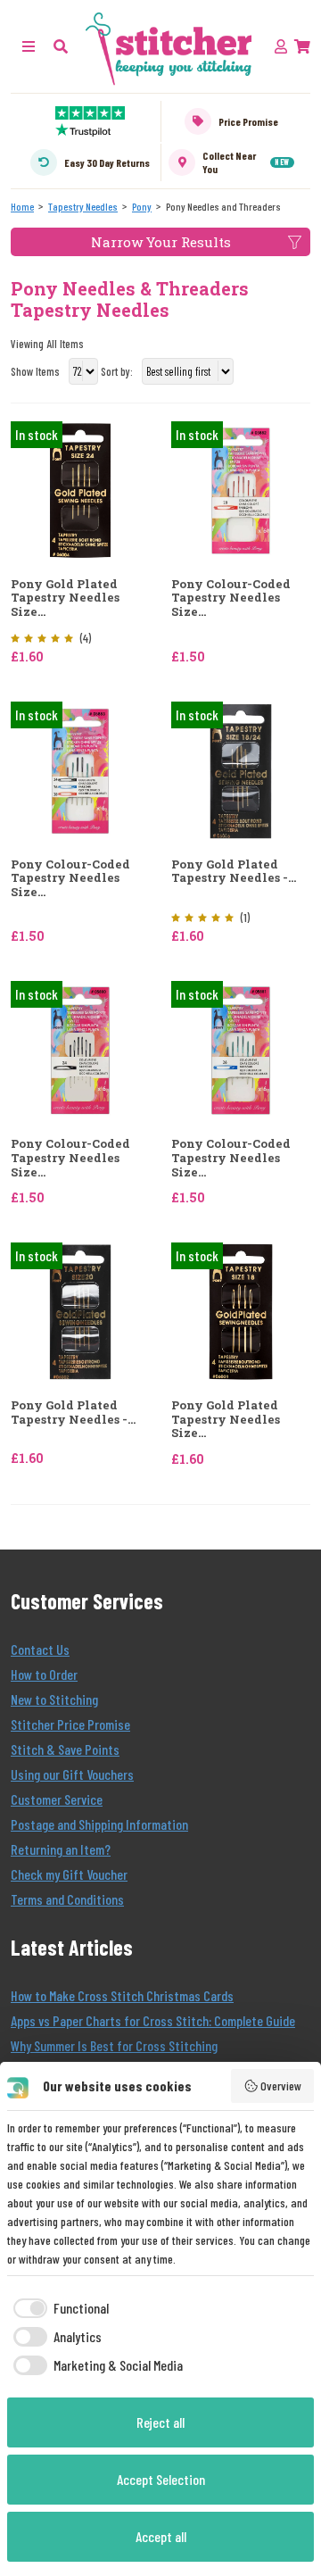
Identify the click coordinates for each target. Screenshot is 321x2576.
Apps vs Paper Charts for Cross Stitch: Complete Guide (153, 2020)
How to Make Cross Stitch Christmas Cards (122, 1995)
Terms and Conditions (67, 1899)
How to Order (44, 1674)
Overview (281, 2086)
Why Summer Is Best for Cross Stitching (114, 2045)
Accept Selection (161, 2479)
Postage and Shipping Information (99, 1824)
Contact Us (40, 1649)
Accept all (161, 2536)
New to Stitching (54, 1699)
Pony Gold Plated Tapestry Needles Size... (65, 598)
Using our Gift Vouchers (72, 1774)
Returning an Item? (61, 1849)
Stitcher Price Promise (70, 1724)
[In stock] (80, 489)
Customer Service (57, 1799)
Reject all (160, 2422)
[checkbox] (58, 2308)
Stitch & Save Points (65, 1749)
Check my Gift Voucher (69, 1874)
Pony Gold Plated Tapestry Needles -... (234, 872)
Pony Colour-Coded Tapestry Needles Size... (231, 598)
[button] (61, 46)
